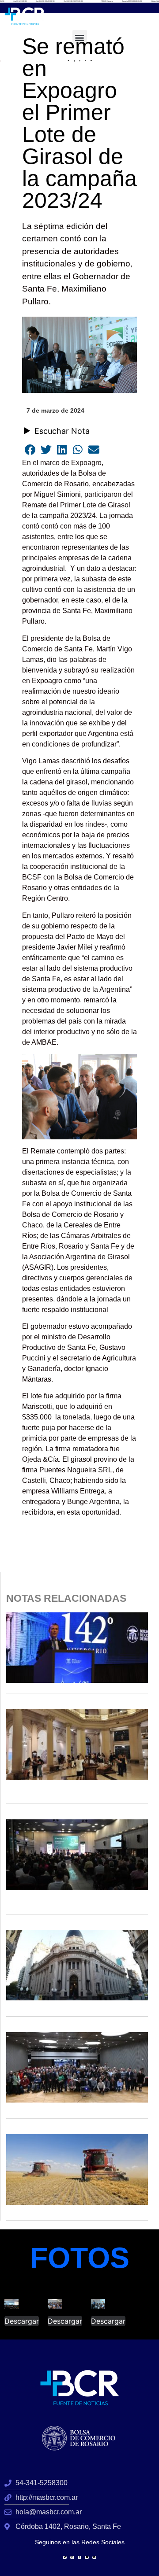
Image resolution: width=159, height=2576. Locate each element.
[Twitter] (65, 2558)
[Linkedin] (94, 2558)
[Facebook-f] (80, 2558)
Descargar (22, 2321)
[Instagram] (72, 2558)
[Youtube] (87, 2558)
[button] (80, 37)
